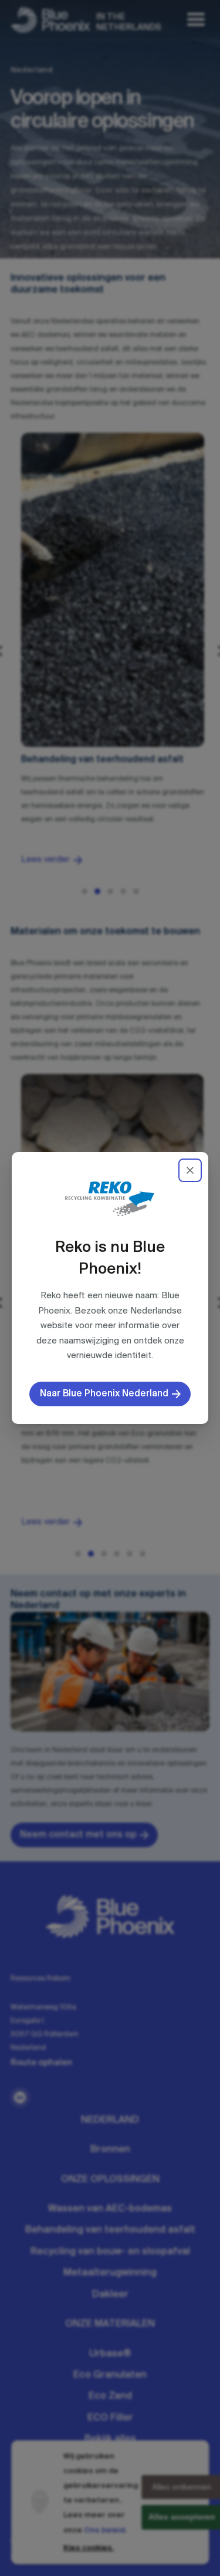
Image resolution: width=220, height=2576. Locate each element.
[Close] (190, 1170)
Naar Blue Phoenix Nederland (104, 1394)
